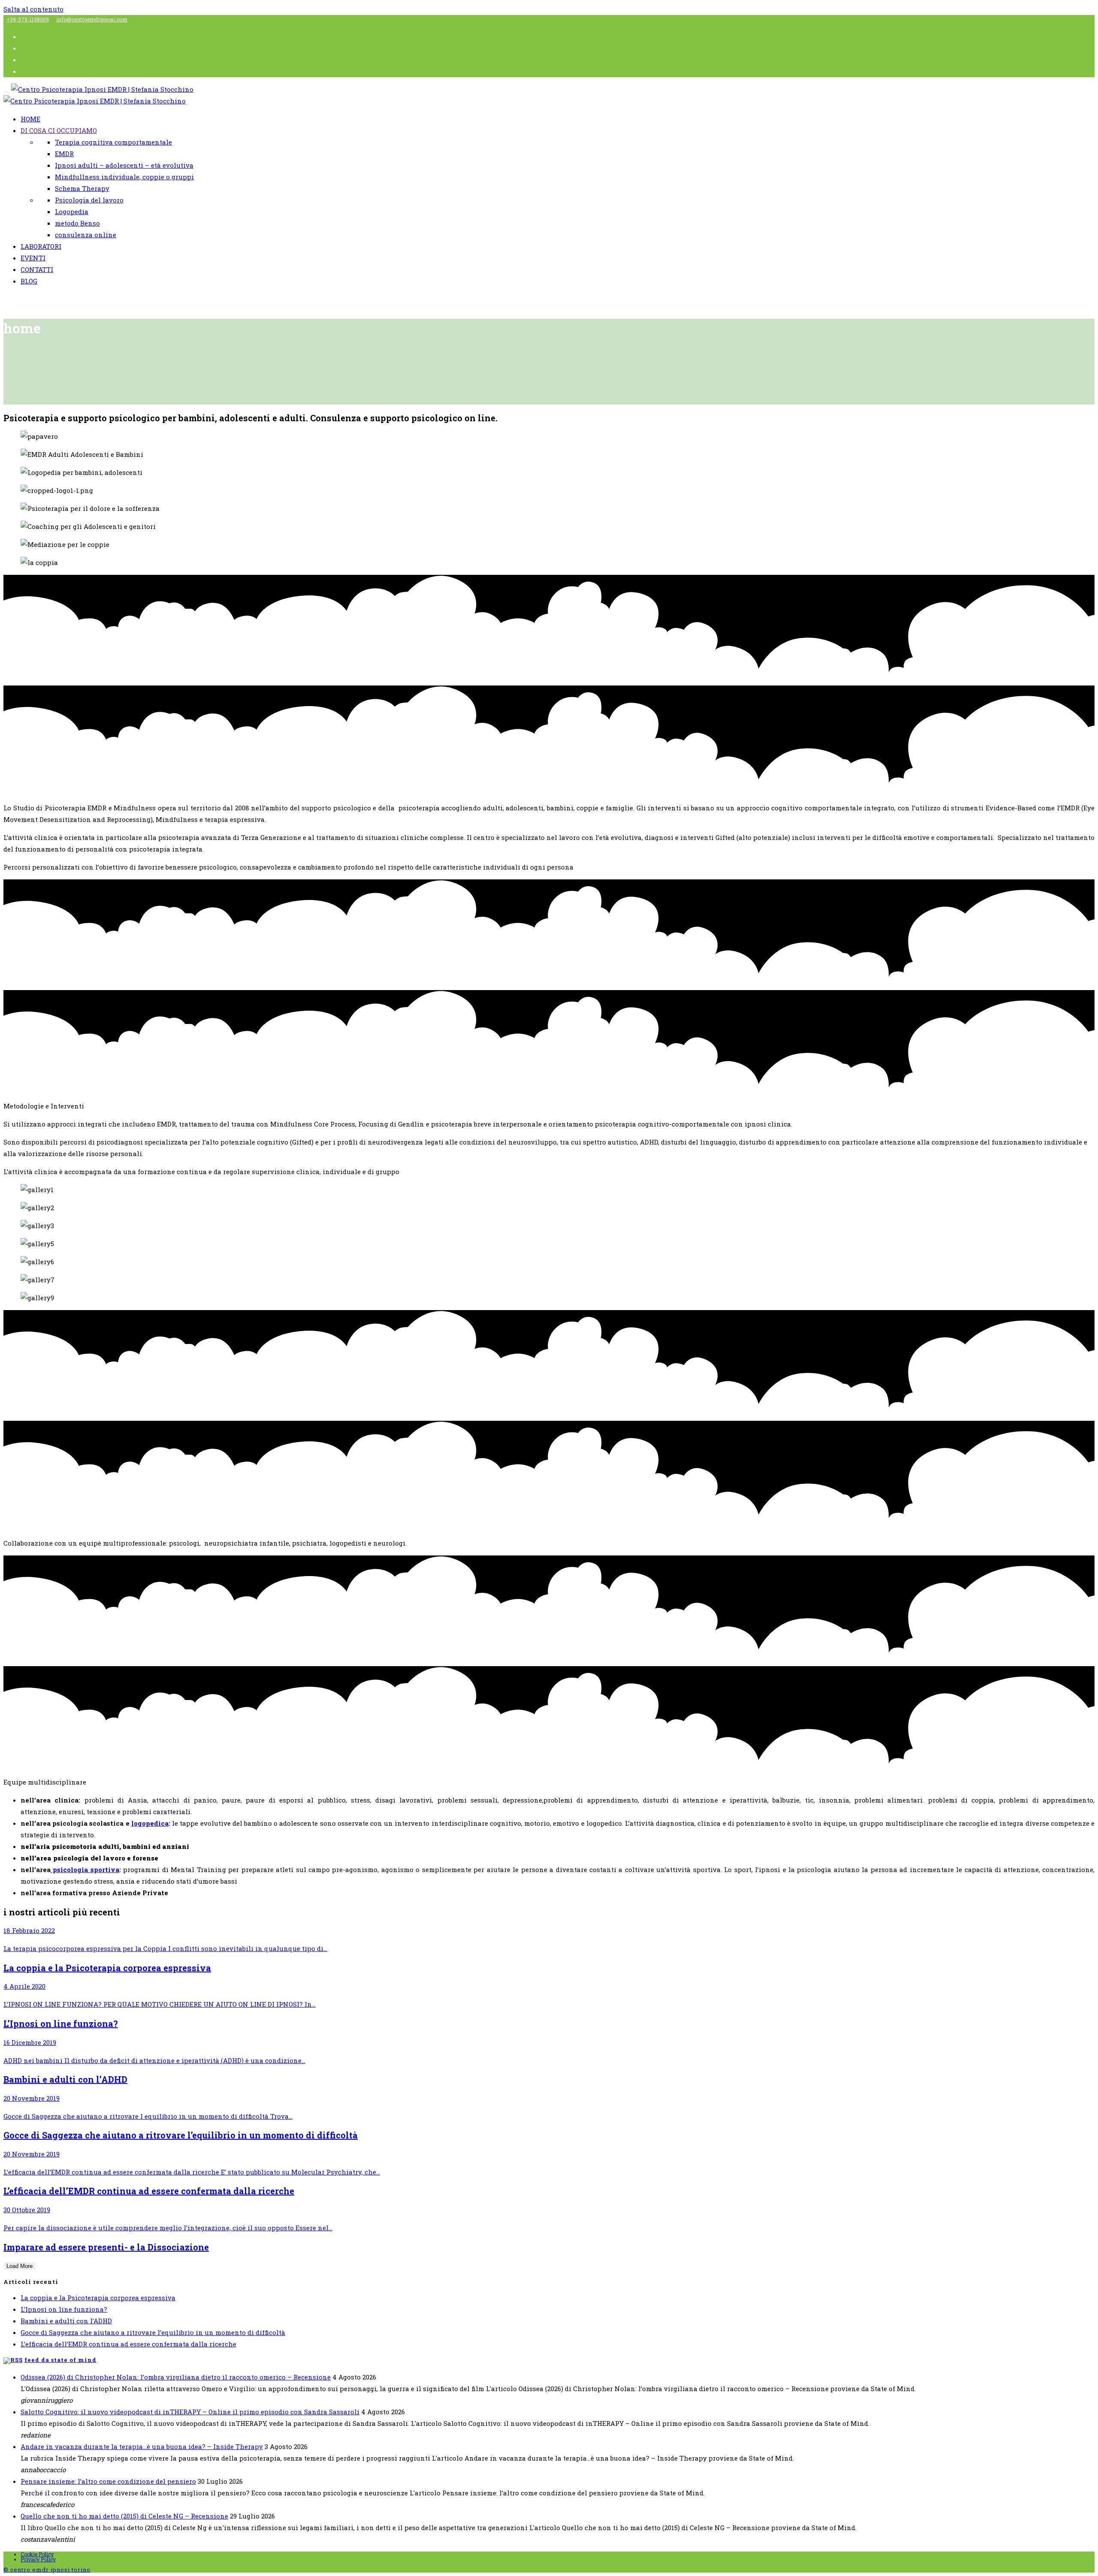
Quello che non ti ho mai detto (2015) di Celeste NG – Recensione (124, 2516)
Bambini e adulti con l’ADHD (66, 2321)
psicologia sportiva (85, 1869)
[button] (549, 1106)
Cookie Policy (37, 2554)
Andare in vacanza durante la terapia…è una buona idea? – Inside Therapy (142, 2446)
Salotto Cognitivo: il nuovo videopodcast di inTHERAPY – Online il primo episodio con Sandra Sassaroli (190, 2412)
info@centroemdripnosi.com (92, 19)
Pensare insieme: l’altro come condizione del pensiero (108, 2481)
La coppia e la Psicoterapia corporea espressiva (98, 2298)
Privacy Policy (38, 2559)
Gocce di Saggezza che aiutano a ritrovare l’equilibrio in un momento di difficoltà (153, 2332)
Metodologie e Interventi (44, 1106)
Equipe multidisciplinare (45, 1782)
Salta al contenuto (33, 9)
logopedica (150, 1823)
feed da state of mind (60, 2360)
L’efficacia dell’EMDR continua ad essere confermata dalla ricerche (128, 2344)
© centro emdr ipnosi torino (47, 2570)
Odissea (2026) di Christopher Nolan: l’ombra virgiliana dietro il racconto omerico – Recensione (176, 2377)
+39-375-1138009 (28, 19)
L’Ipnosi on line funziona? (64, 2309)
